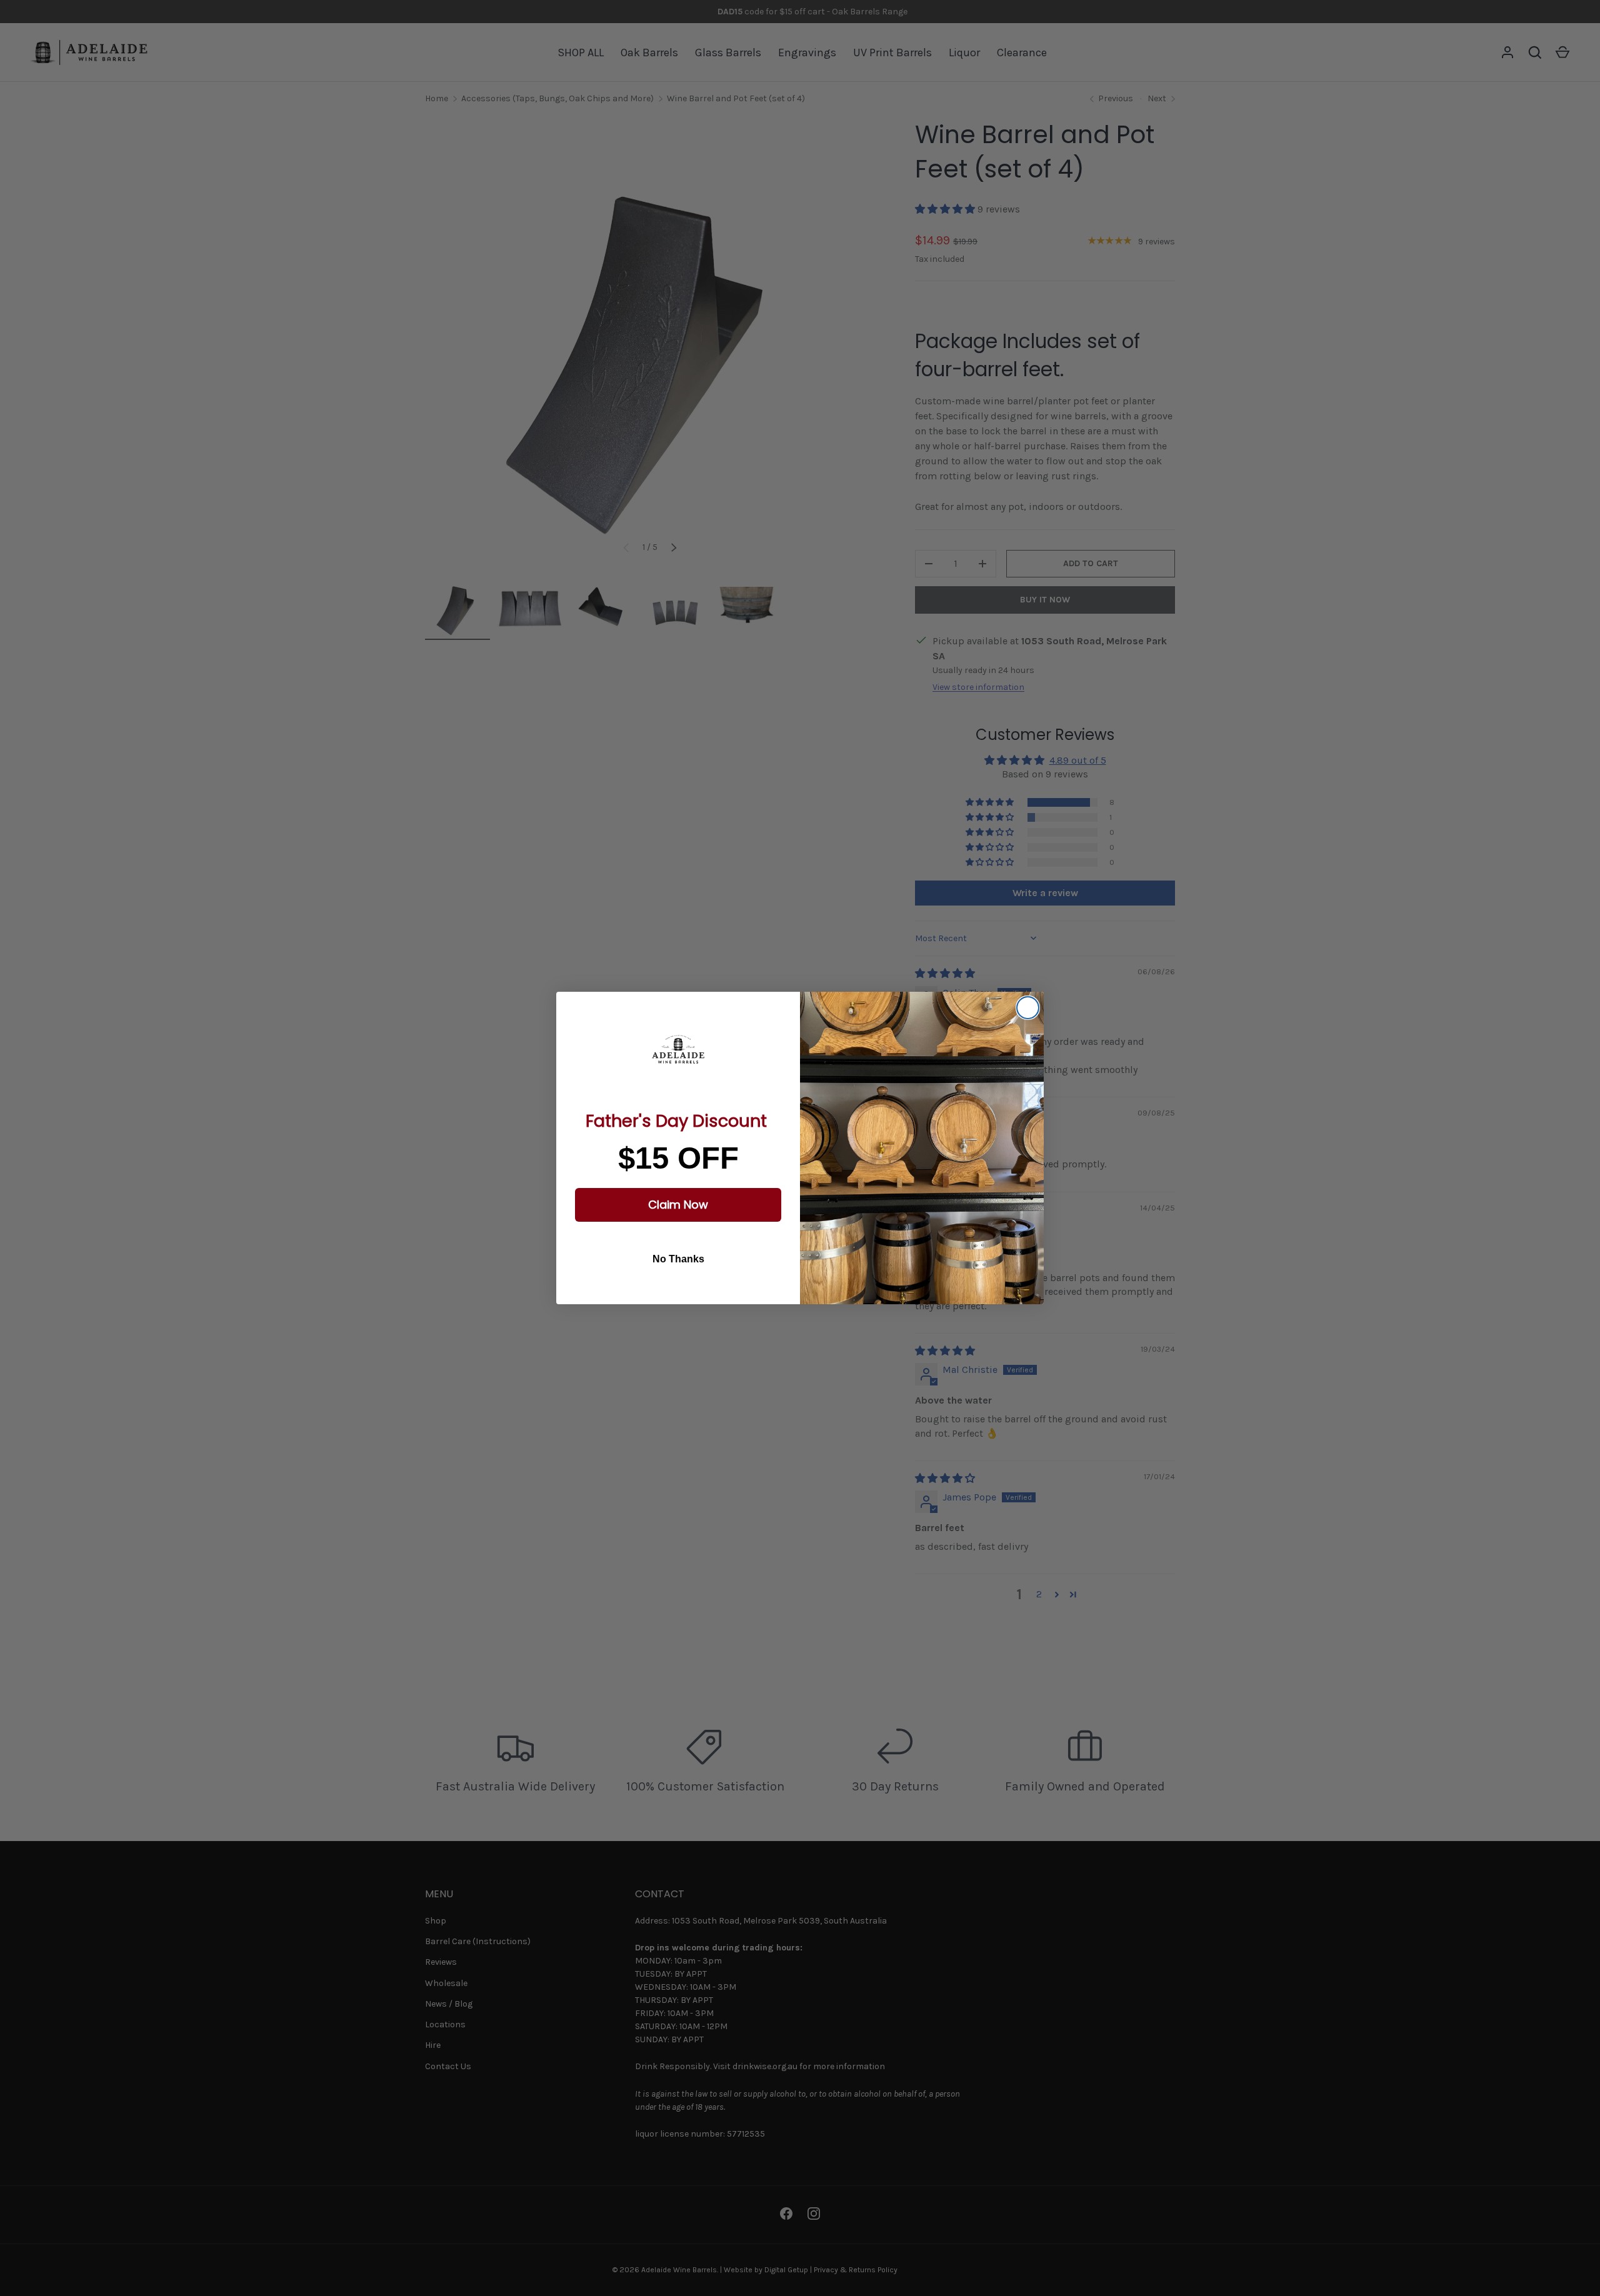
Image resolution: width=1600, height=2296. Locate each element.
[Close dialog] (1028, 1008)
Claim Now (678, 1205)
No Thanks (678, 1259)
